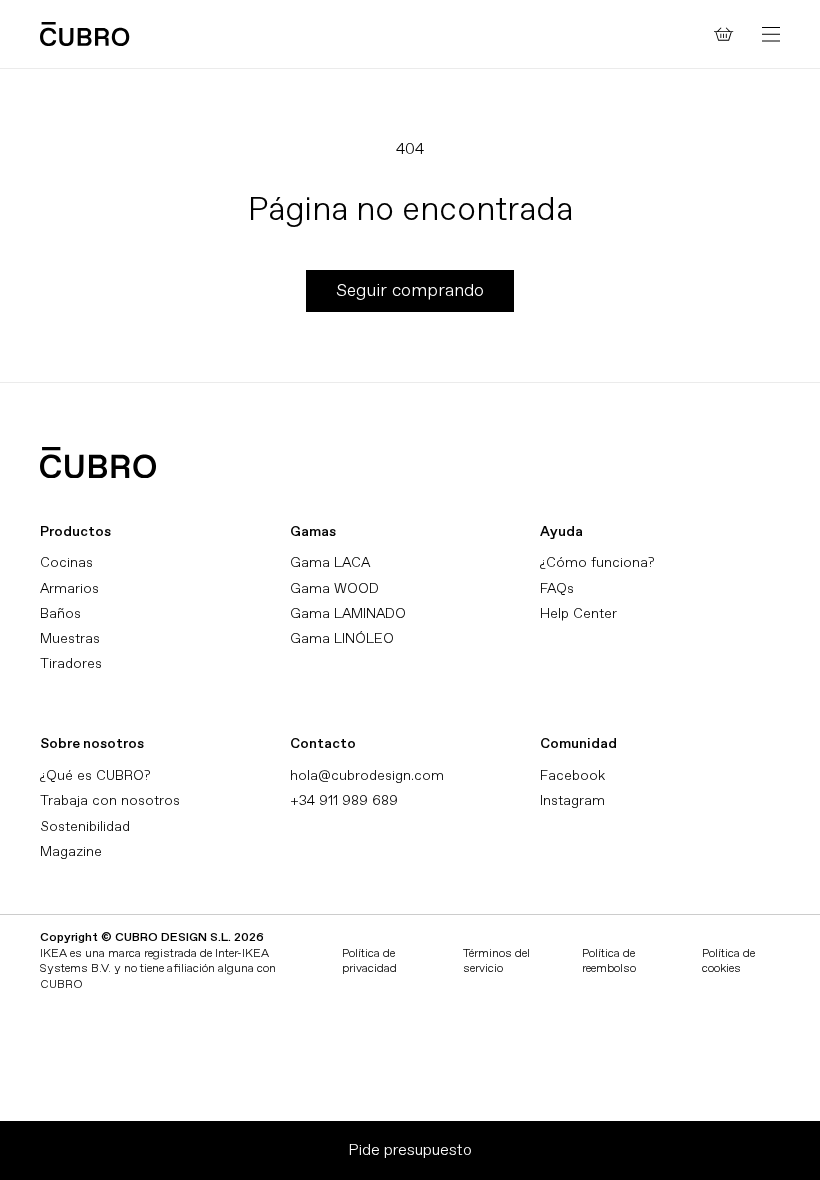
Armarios (69, 588)
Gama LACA (330, 562)
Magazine (71, 851)
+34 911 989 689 (344, 800)
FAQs (557, 588)
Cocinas (66, 562)
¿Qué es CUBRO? (95, 775)
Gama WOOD (334, 588)
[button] (771, 34)
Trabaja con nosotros (110, 800)
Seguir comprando (410, 290)
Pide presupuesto (410, 1150)
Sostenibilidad (85, 826)
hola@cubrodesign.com (367, 775)
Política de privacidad (369, 961)
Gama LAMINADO (348, 613)
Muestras (70, 638)
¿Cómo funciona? (597, 562)
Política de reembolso (609, 961)
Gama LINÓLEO (342, 638)
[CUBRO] (85, 34)
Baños (60, 613)
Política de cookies (728, 961)
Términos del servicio (496, 961)
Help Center (578, 613)
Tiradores (71, 663)
